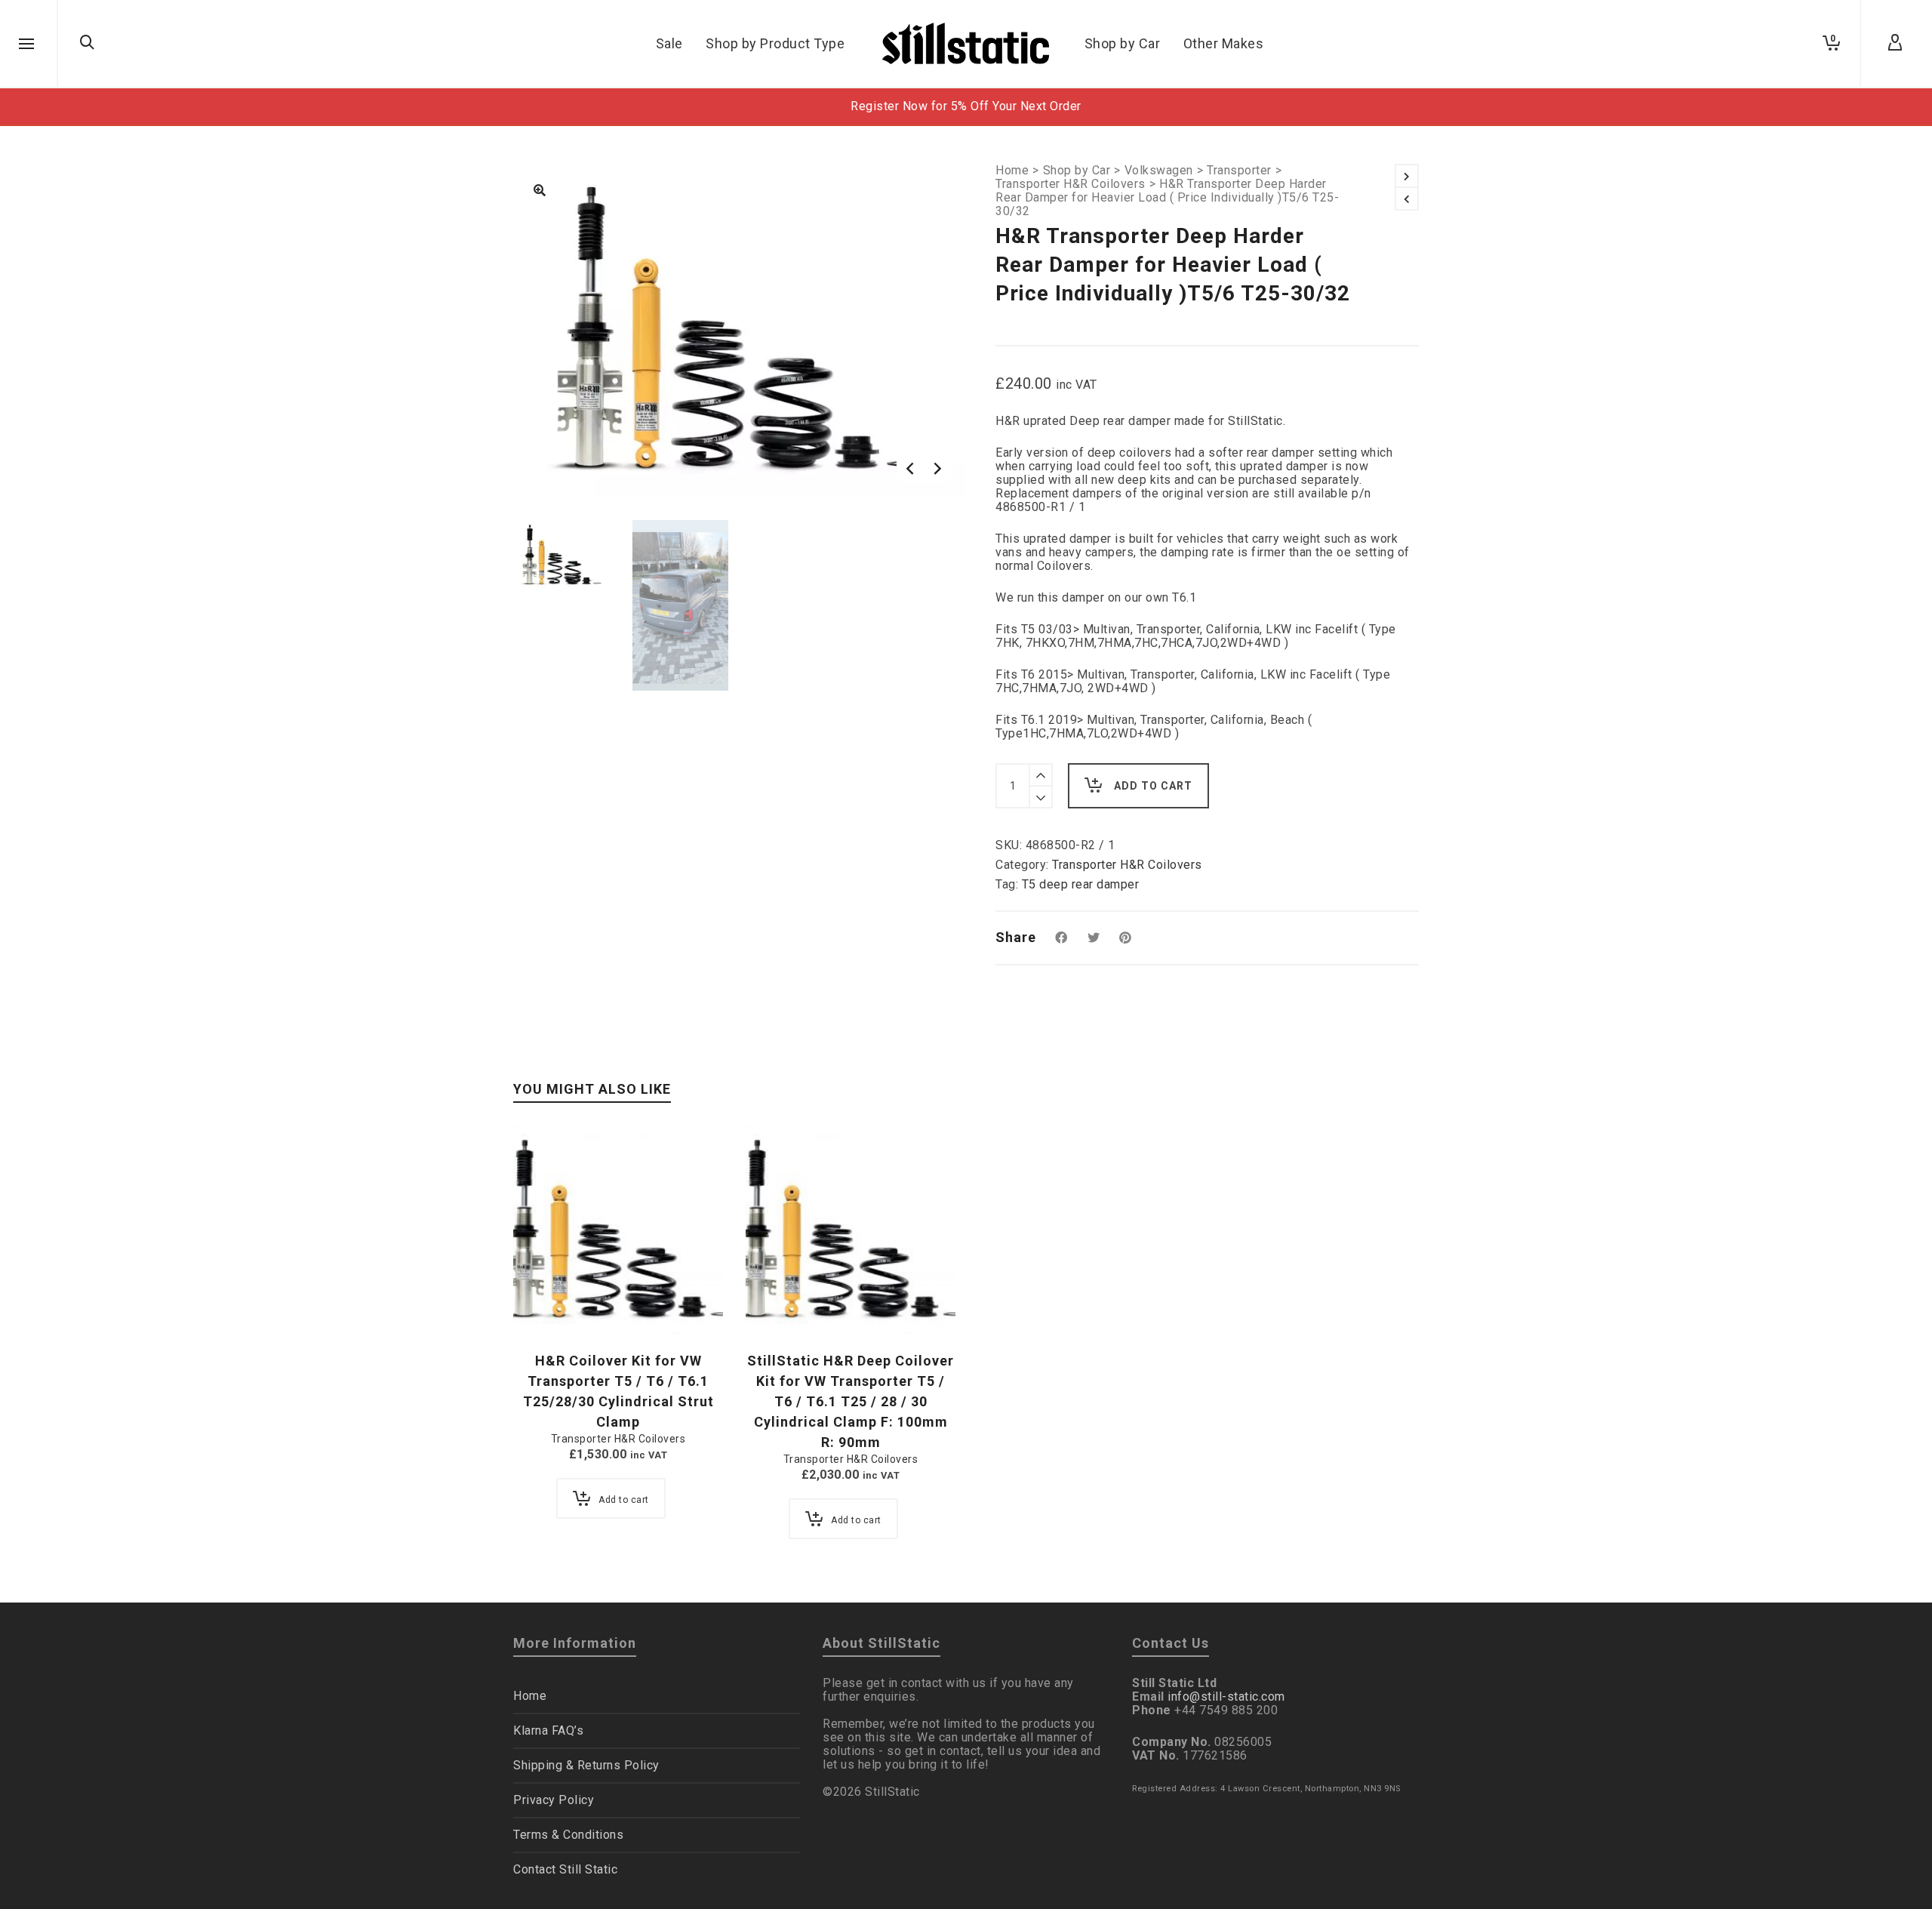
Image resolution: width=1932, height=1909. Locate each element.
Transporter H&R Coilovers (1071, 184)
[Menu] (26, 45)
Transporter (1239, 171)
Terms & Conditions (568, 1835)
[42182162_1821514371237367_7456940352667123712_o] (540, 192)
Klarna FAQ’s (548, 1730)
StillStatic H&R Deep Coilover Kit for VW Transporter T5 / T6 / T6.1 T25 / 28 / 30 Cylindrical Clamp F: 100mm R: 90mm (851, 1401)
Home (1012, 171)
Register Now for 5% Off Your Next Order (966, 106)
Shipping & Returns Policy (586, 1765)
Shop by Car (1077, 171)
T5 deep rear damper (1081, 884)
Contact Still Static (565, 1869)
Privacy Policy (554, 1800)
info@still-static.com (1226, 1697)
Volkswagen (1159, 171)
